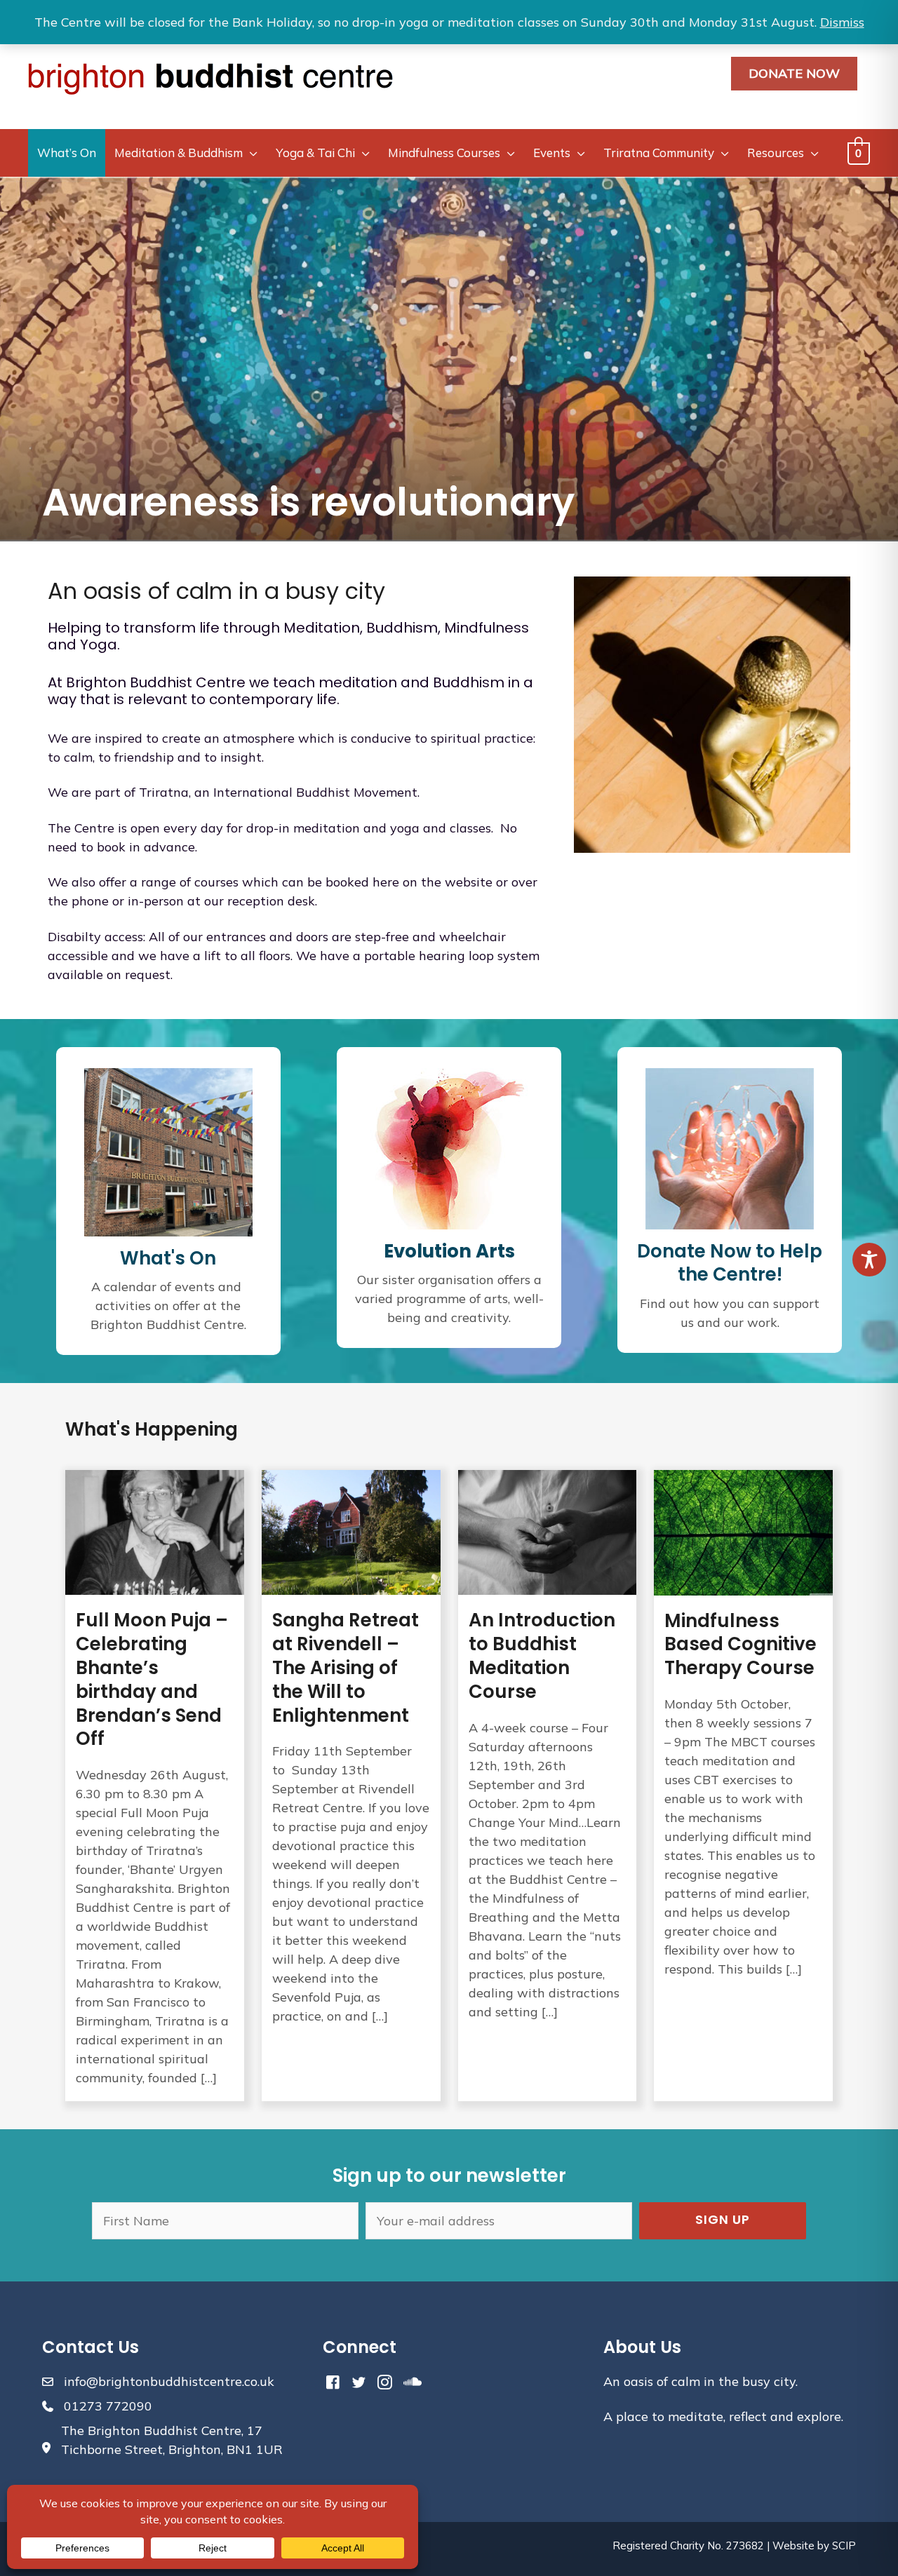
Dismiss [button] (842, 22)
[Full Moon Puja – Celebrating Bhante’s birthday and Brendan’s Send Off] (155, 1786)
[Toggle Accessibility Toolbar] (869, 1260)
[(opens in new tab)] (449, 1147)
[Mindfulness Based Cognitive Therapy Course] (743, 1786)
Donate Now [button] (794, 73)
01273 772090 (108, 2406)
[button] (723, 2221)
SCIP (844, 2545)
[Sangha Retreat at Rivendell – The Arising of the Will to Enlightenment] (351, 1786)
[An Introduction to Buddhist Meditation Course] (548, 1786)
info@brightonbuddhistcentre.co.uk (169, 2381)
